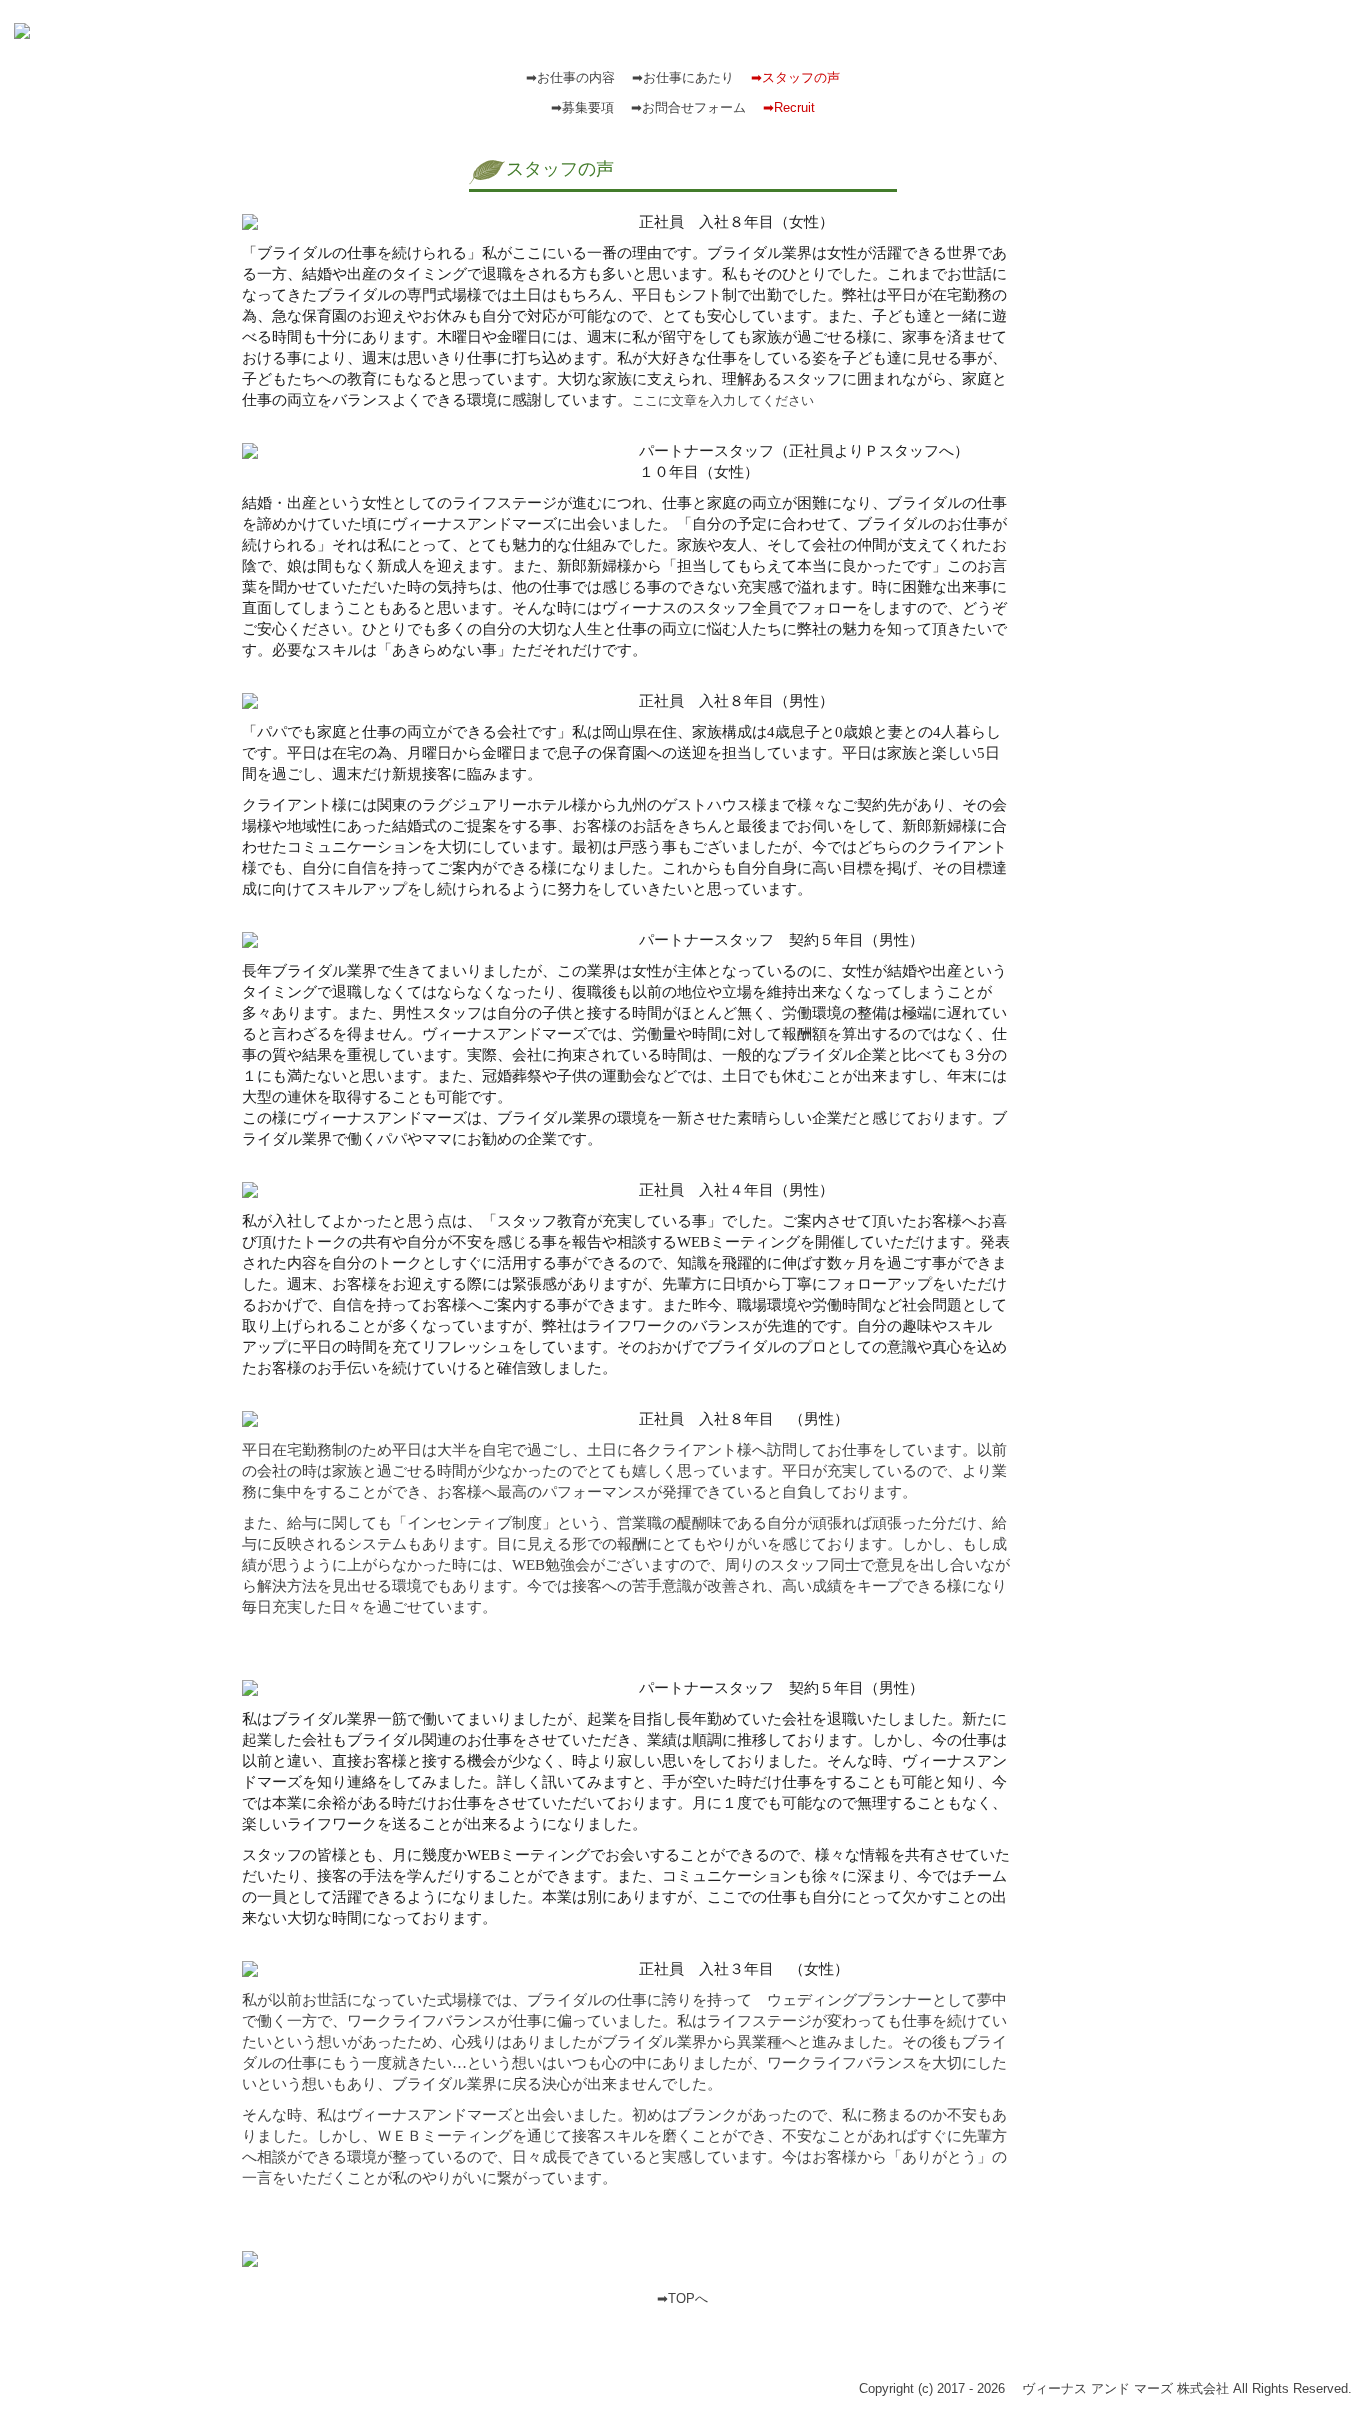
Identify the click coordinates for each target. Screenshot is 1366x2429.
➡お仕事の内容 (570, 77)
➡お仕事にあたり (683, 77)
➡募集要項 (582, 107)
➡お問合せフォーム (688, 107)
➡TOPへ (682, 2298)
